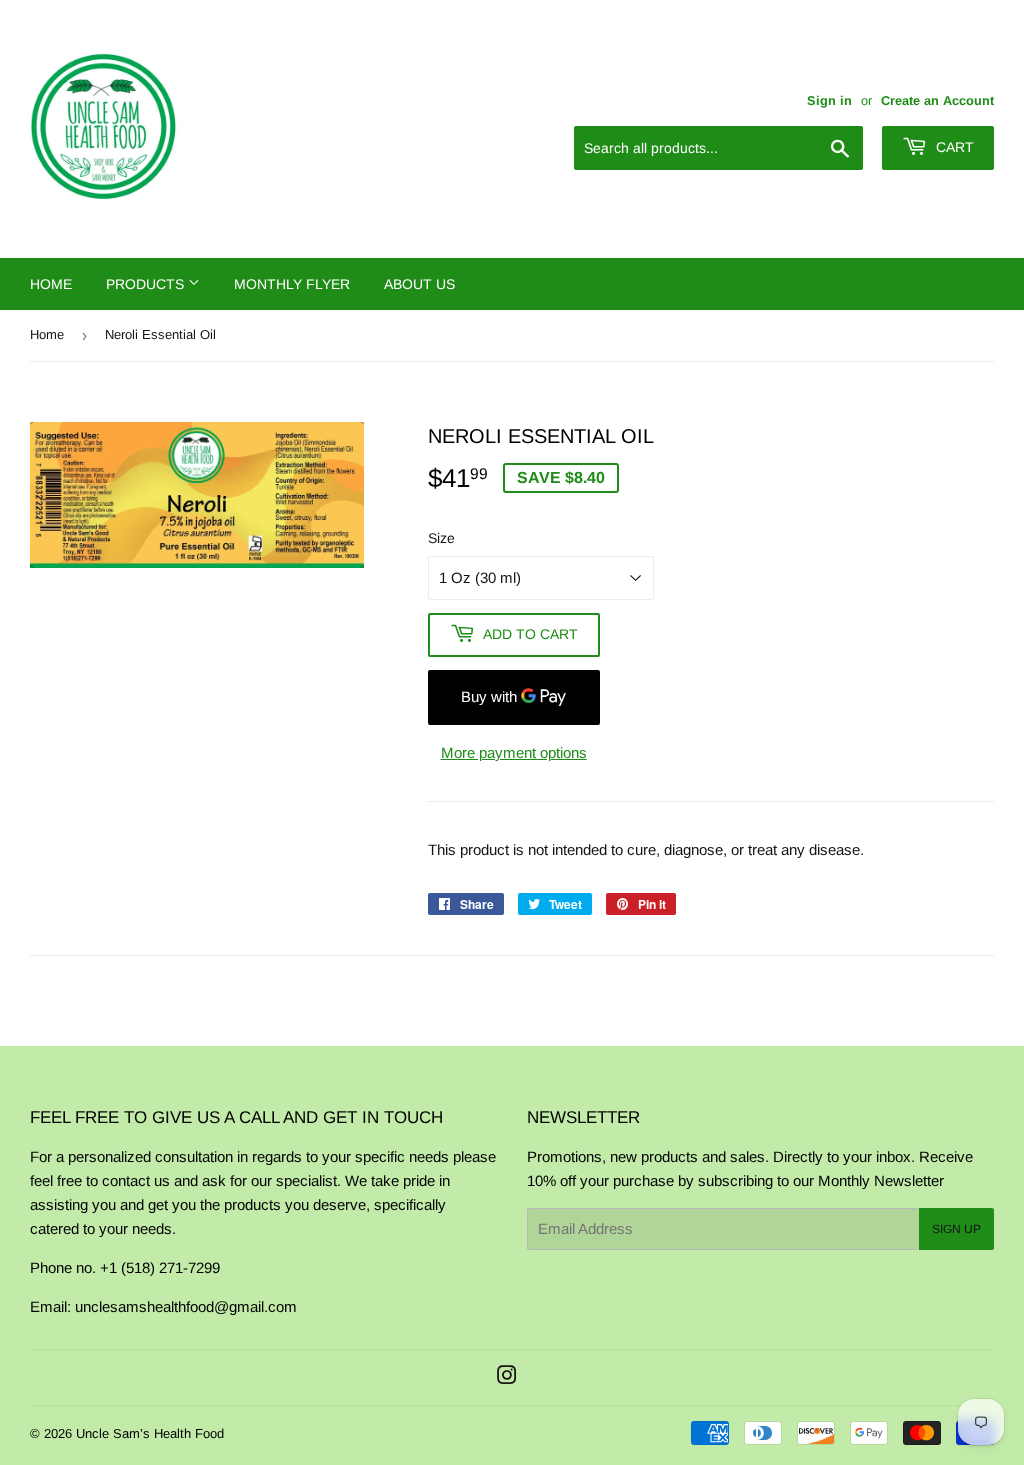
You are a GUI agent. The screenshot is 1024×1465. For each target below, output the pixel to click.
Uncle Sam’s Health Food (150, 1433)
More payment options (514, 752)
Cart (953, 147)
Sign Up (956, 1229)
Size (441, 538)
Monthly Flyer (292, 284)
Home (51, 284)
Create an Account (937, 100)
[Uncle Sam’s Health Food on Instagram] (507, 1377)
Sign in (829, 100)
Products (147, 284)
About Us (419, 284)
